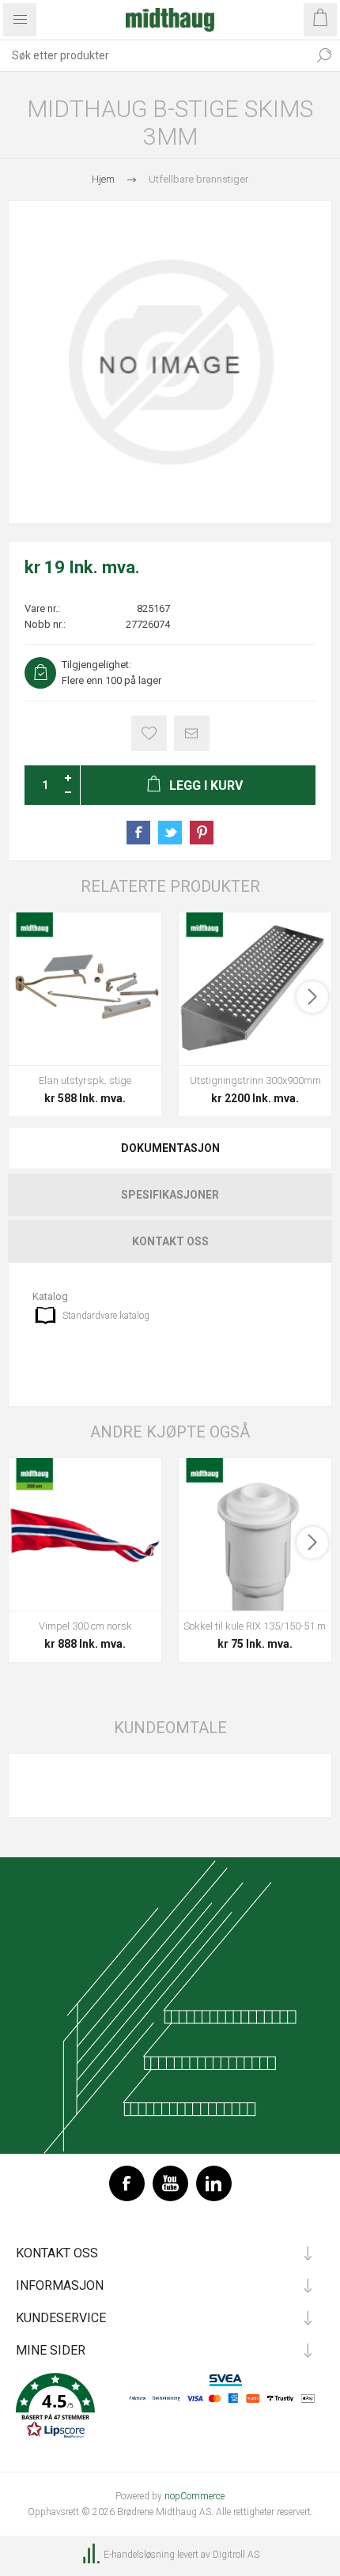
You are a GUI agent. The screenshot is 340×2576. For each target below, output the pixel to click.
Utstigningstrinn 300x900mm (255, 1080)
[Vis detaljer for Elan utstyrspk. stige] (85, 989)
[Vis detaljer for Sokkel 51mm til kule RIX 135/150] (255, 1534)
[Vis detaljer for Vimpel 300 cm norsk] (85, 1534)
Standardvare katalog (106, 1316)
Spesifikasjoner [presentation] (170, 1195)
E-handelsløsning (139, 2555)
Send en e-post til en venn (192, 733)
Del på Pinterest (202, 833)
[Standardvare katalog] (45, 1315)
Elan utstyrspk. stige (85, 1080)
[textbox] (154, 55)
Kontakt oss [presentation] (170, 1241)
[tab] (170, 1148)
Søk (324, 55)
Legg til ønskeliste (149, 733)
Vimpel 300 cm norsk (85, 1626)
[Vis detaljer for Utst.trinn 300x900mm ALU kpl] (255, 989)
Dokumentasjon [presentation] (170, 1148)
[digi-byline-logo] (93, 2555)
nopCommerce (195, 2496)
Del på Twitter (170, 833)
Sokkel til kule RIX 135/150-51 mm (255, 1626)
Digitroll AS (236, 2555)
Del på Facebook (138, 833)
